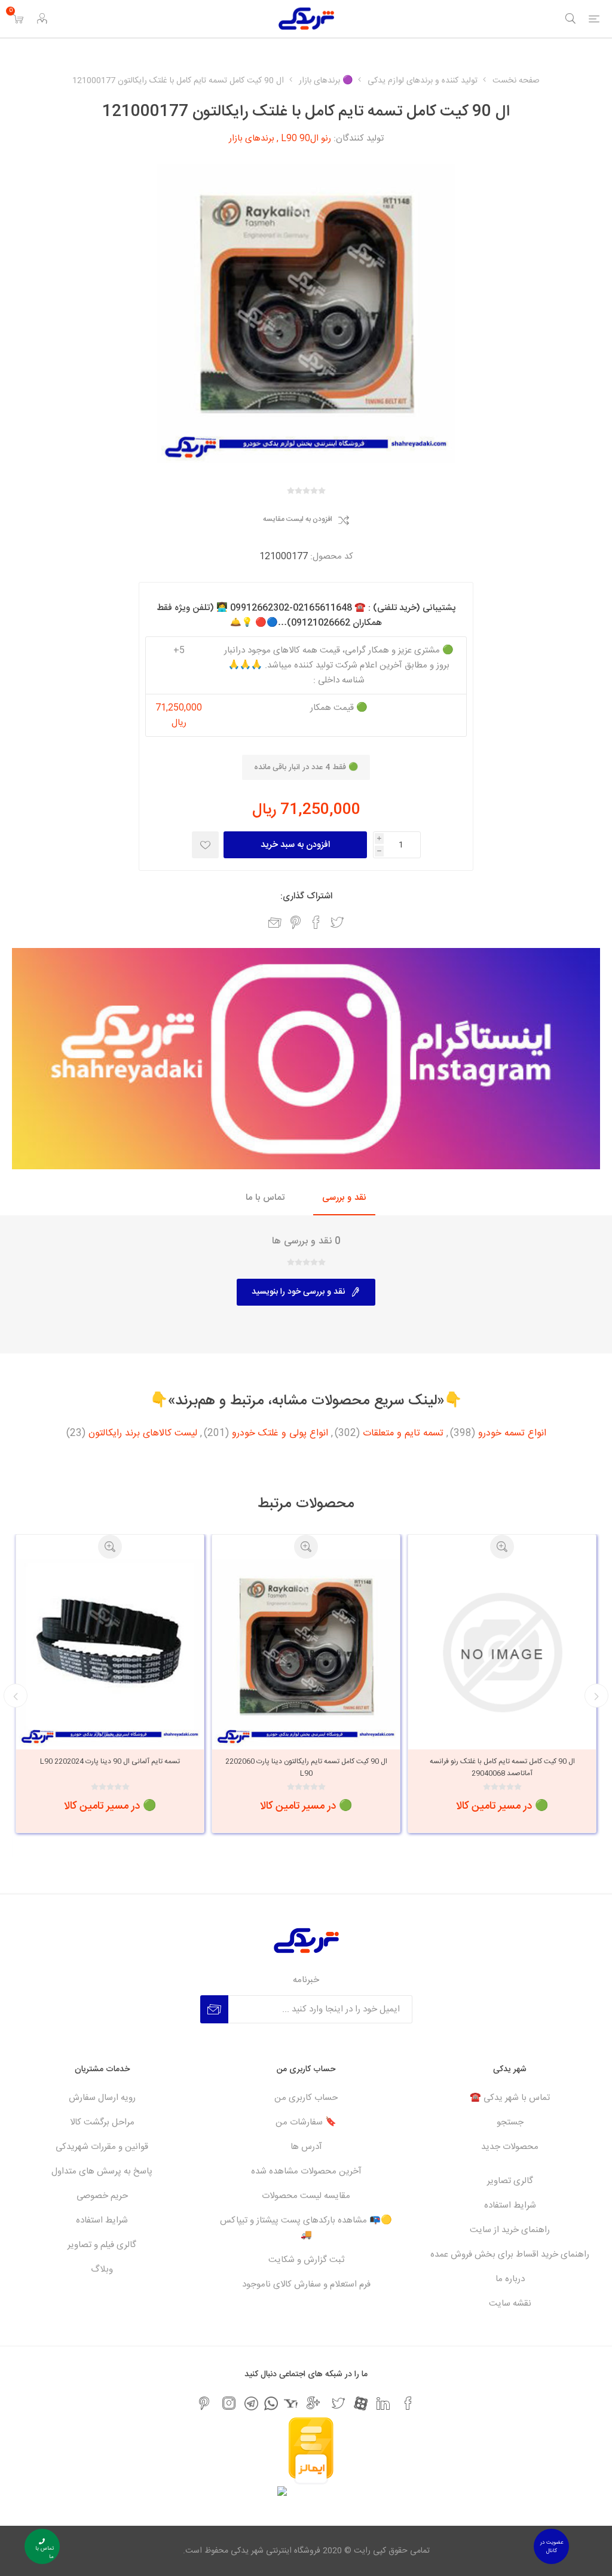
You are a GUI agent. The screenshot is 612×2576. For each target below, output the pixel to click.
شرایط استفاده (510, 2205)
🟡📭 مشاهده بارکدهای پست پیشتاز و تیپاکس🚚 (306, 2228)
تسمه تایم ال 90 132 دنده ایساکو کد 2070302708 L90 (110, 1767)
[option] (502, 1684)
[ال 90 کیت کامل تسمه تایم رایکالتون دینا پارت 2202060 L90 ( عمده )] (502, 1653)
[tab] (344, 1198)
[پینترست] (204, 2403)
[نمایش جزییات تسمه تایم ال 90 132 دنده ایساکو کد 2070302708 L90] (110, 1653)
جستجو (510, 2122)
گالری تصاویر (510, 2181)
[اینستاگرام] (229, 2403)
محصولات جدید (510, 2147)
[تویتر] (338, 2403)
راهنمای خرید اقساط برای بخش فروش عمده (510, 2255)
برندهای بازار (252, 138)
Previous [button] (596, 1696)
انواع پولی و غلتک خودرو (280, 1434)
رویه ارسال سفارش (102, 2098)
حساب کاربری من (306, 2098)
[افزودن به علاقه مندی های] (205, 845)
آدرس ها (306, 2147)
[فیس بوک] (408, 2403)
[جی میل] (313, 2403)
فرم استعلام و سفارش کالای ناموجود (306, 2284)
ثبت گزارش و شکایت (306, 2260)
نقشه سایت (510, 2304)
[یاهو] (291, 2403)
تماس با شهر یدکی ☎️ (510, 2098)
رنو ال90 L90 (306, 138)
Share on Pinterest (296, 922)
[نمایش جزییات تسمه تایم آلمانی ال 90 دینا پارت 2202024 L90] (306, 1653)
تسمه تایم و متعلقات (403, 1434)
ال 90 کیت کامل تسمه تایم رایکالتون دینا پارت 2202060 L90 (502, 1767)
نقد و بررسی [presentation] (344, 1198)
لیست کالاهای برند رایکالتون (143, 1434)
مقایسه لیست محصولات (306, 2196)
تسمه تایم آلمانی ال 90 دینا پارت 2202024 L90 (306, 1761)
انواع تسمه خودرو (512, 1434)
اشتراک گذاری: (306, 896)
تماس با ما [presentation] (265, 1198)
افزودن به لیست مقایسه (298, 520)
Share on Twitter (337, 922)
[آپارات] (361, 2403)
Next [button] (16, 1696)
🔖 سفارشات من (306, 2122)
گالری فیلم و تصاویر (102, 2245)
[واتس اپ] (271, 2403)
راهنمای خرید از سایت (510, 2230)
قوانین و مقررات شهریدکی (102, 2147)
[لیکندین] (383, 2403)
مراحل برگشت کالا (102, 2122)
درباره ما (510, 2279)
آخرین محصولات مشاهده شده (306, 2171)
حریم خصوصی (102, 2196)
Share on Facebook (316, 922)
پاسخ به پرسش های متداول (102, 2171)
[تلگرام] (251, 2403)
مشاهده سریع (502, 1547)
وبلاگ (102, 2269)
